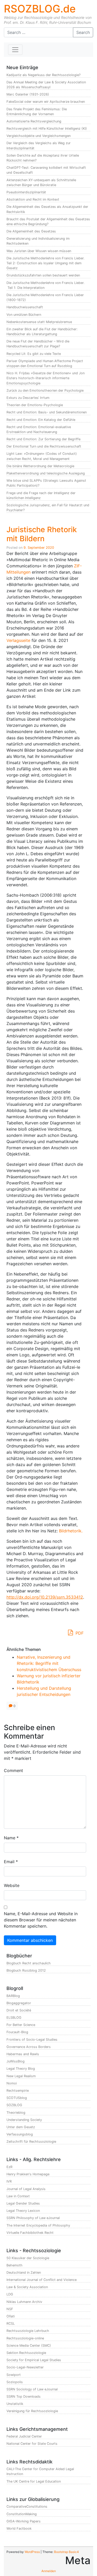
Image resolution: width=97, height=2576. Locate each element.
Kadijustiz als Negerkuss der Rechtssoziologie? (43, 75)
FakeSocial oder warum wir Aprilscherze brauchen (46, 102)
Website (12, 1885)
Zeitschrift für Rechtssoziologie (31, 2142)
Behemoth (14, 2265)
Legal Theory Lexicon (23, 2211)
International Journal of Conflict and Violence (42, 2280)
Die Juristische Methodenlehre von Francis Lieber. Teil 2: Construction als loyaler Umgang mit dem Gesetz (46, 263)
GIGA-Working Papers (24, 2521)
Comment (13, 1770)
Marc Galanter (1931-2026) (28, 94)
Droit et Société (19, 2010)
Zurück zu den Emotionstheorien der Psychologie (45, 390)
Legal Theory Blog (21, 2069)
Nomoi (12, 2083)
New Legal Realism (21, 2076)
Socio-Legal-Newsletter (25, 2367)
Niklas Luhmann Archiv (24, 2302)
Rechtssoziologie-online (25, 2338)
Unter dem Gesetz (21, 2127)
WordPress (32, 2552)
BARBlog (13, 1996)
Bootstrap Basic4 (66, 2552)
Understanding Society (24, 2120)
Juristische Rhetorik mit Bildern (42, 534)
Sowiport (14, 2375)
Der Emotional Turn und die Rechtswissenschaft (44, 446)
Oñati (11, 2316)
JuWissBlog (16, 2061)
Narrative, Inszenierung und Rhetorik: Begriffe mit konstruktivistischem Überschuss (49, 1663)
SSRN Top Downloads (24, 2396)
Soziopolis (15, 2382)
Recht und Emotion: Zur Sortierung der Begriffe (43, 439)
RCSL (11, 2323)
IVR (9, 2181)
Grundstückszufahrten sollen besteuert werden (43, 275)
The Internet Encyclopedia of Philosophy (38, 2225)
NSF (10, 2309)
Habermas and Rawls (23, 2054)
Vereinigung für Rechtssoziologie (32, 2411)
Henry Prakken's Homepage (28, 2174)
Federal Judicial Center (24, 2436)
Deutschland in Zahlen (24, 2273)
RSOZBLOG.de (40, 9)
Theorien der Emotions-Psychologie (35, 405)
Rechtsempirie (18, 2091)
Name (11, 1838)
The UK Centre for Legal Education (34, 2481)
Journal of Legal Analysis (26, 2189)
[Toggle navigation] (15, 50)
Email (11, 1862)
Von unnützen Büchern (24, 315)
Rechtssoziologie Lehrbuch (28, 2331)
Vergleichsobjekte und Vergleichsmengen (39, 136)
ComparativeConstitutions (27, 2507)
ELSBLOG (14, 2018)
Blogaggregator (19, 2003)
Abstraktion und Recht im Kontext (33, 199)
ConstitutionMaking (22, 2514)
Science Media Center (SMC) (29, 2346)
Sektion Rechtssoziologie (26, 2353)
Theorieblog (16, 2113)
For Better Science (21, 2025)
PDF (79, 1633)
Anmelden (49, 2571)
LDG (10, 2294)
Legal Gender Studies (23, 2203)
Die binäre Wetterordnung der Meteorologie (40, 466)
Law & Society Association (27, 2287)
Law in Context (18, 2196)
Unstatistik (15, 2404)
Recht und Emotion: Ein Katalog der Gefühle (41, 420)
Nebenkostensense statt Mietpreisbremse (39, 322)
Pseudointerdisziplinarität (26, 192)
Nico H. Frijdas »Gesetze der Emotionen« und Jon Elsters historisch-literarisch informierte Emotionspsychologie (46, 378)
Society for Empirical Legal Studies (34, 2360)
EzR (9, 2167)
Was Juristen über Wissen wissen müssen (39, 251)
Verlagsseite (18, 640)
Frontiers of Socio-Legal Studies (32, 2040)
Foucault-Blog (17, 2032)
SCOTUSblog (17, 2098)
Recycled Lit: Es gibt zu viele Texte (34, 354)
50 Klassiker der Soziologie (28, 2258)
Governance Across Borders (29, 2047)
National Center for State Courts (32, 2444)
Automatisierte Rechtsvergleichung (34, 121)
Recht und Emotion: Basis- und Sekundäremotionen (47, 412)
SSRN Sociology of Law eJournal (32, 2389)
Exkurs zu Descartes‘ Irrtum (28, 398)
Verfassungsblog (20, 2134)
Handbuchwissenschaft (25, 307)
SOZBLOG (14, 2105)
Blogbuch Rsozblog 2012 (26, 1970)
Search (83, 32)
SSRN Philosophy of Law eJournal (33, 2218)
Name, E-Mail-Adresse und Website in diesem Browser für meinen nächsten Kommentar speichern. (41, 1920)
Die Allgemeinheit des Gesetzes (31, 231)
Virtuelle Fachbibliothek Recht (30, 2233)
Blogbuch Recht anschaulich (29, 1963)
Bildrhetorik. (71, 1531)
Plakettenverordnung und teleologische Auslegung (46, 473)
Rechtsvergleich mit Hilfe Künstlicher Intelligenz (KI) (47, 129)
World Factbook (19, 2529)
